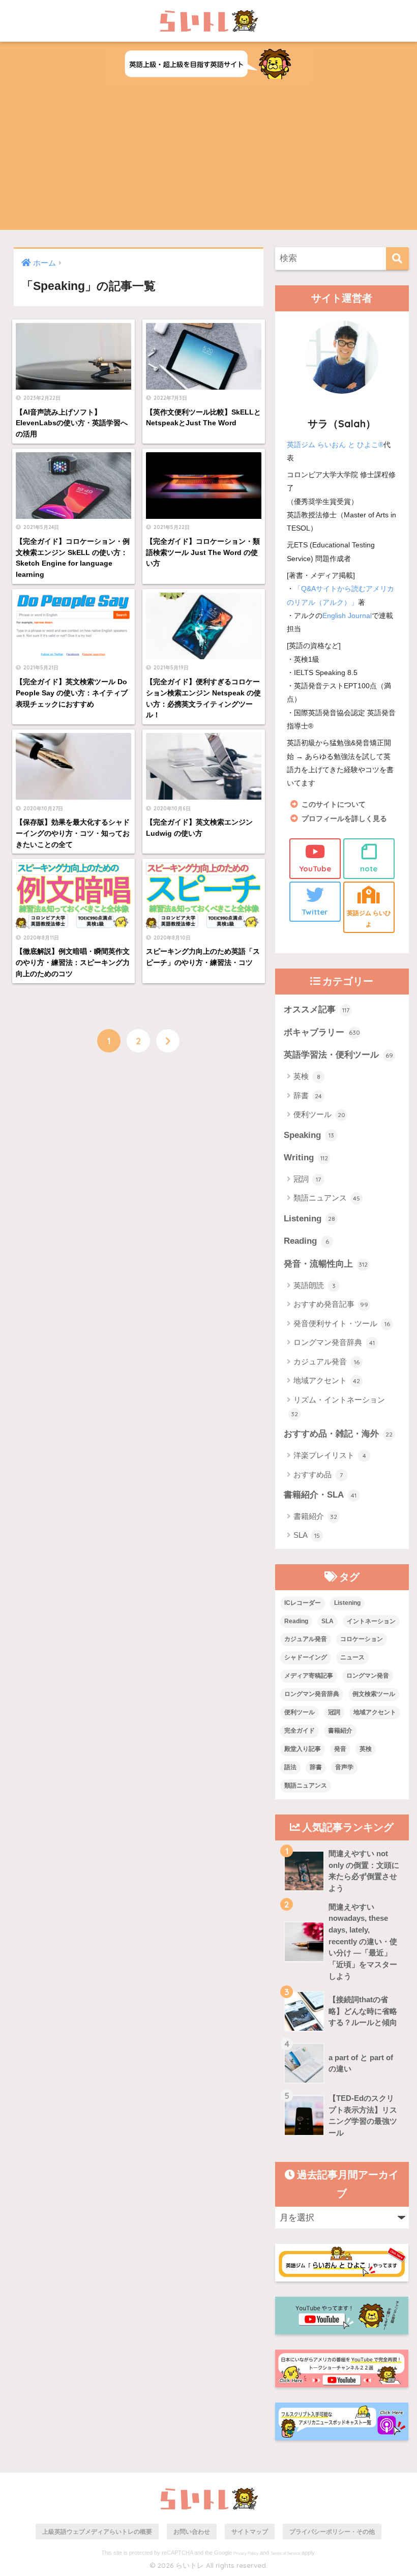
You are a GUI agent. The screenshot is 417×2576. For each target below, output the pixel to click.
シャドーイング (306, 1657)
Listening (309, 1219)
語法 (290, 1767)
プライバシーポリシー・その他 (332, 2531)
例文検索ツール (374, 1694)
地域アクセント (327, 1380)
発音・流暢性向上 (326, 1264)
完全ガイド (300, 1731)
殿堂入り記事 (303, 1749)
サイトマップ (250, 2531)
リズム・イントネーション (338, 1407)
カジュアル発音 (326, 1362)
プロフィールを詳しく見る (344, 819)
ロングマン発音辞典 (334, 1342)
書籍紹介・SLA (320, 1495)
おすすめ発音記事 (331, 1304)
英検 (307, 1076)
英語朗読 (315, 1285)
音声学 (344, 1767)
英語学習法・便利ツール (338, 1055)
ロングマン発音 (368, 1676)
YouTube (315, 869)
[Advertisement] (208, 159)
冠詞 (307, 1179)
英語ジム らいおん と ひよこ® (335, 445)
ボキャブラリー (322, 1032)
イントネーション (371, 1621)
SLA (307, 1535)
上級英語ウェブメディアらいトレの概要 (97, 2531)
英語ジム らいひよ (369, 918)
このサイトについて (334, 804)
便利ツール (319, 1114)
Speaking (309, 1135)
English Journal (347, 616)
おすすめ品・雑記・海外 (338, 1434)
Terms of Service (285, 2553)
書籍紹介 (315, 1516)
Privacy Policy (246, 2553)
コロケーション (362, 1639)
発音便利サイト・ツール (342, 1323)
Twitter (315, 912)
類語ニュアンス (327, 1198)
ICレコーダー (303, 1603)
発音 (340, 1749)
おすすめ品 (318, 1474)
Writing (306, 1158)
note (369, 869)
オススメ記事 (317, 1009)
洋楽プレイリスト (330, 1455)
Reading (306, 1241)
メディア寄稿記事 (309, 1676)
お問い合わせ (192, 2531)
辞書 (308, 1095)
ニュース (352, 1657)
